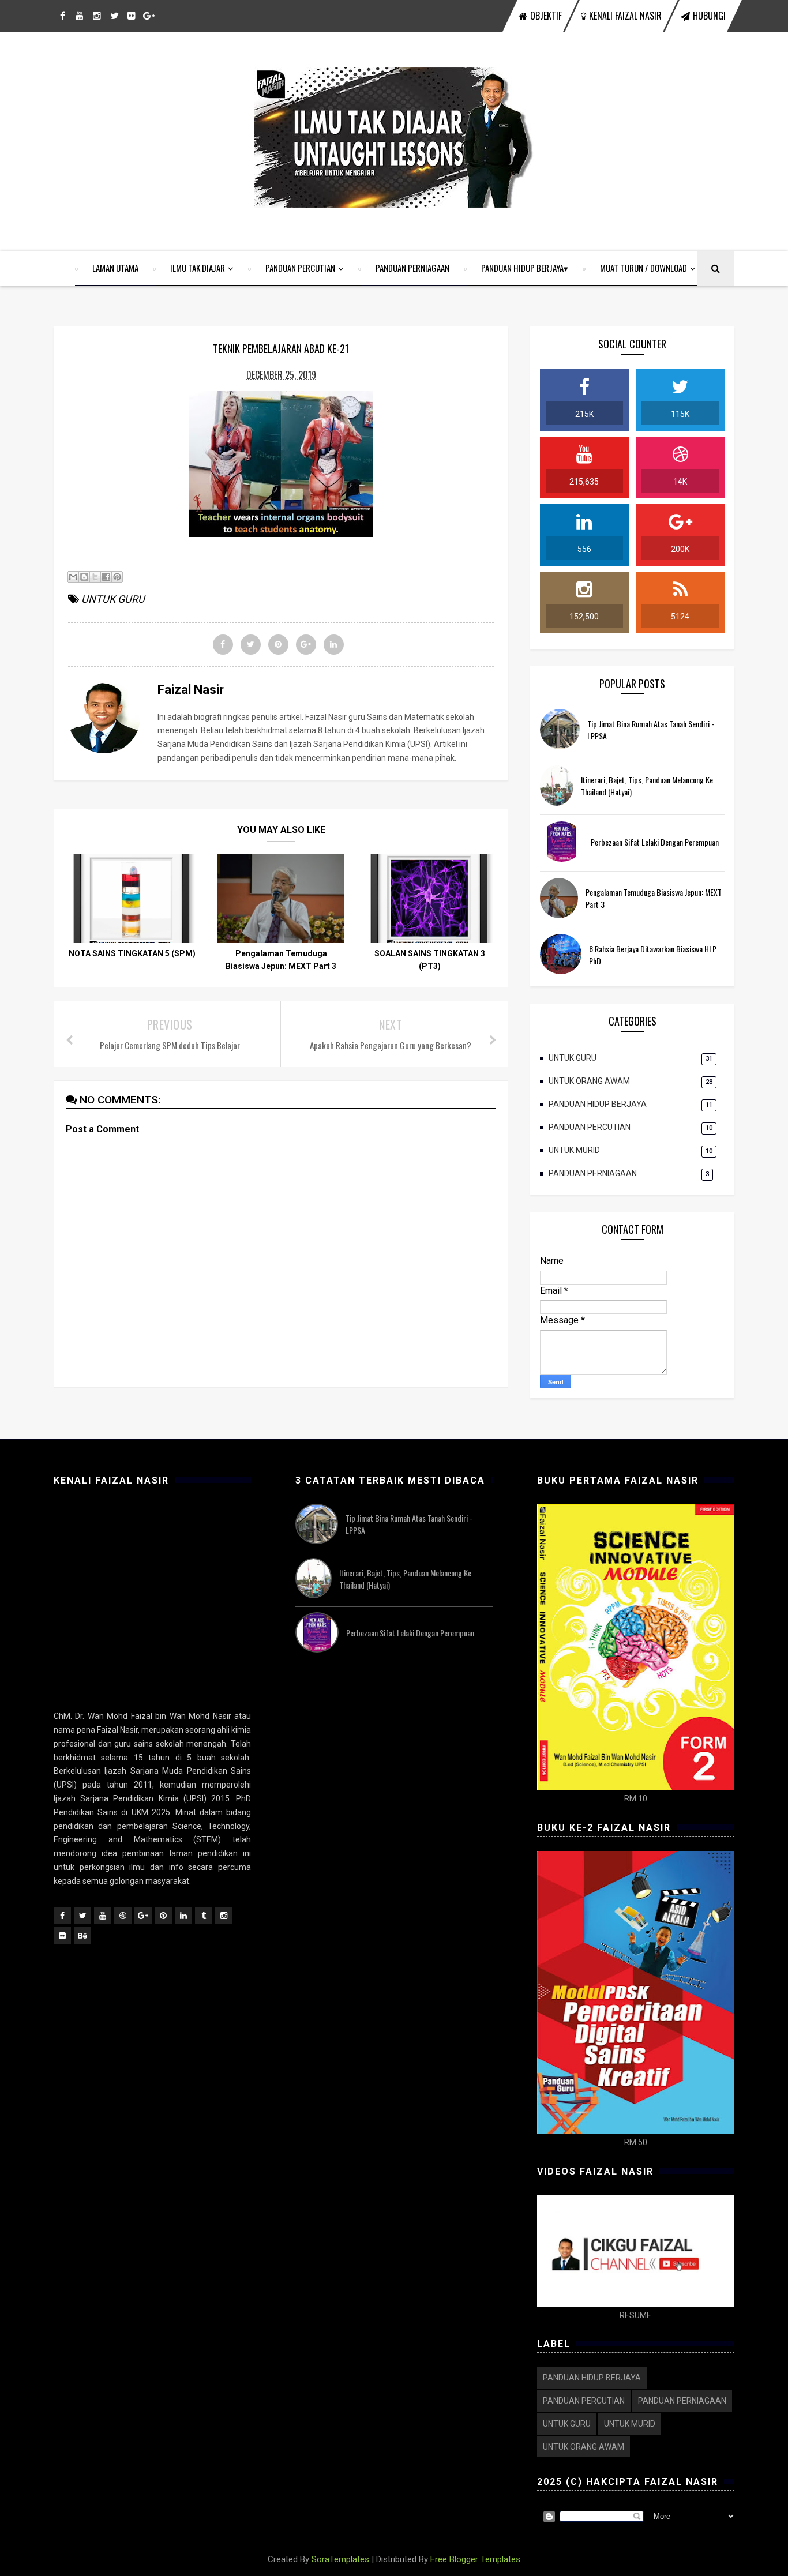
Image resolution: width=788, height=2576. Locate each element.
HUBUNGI (709, 16)
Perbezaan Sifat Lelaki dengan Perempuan (655, 842)
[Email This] (73, 577)
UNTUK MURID (574, 1150)
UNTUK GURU (113, 599)
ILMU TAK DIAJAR (198, 268)
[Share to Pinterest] (117, 577)
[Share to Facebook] (106, 577)
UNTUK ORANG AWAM (589, 1081)
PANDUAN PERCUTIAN (300, 268)
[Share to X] (95, 577)
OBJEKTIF (546, 16)
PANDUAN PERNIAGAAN (412, 268)
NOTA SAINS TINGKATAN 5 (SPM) (132, 953)
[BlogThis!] (84, 577)
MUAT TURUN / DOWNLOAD (643, 268)
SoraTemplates (340, 2559)
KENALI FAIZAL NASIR (625, 16)
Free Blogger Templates (475, 2559)
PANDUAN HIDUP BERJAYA (522, 268)
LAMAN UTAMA (115, 268)
